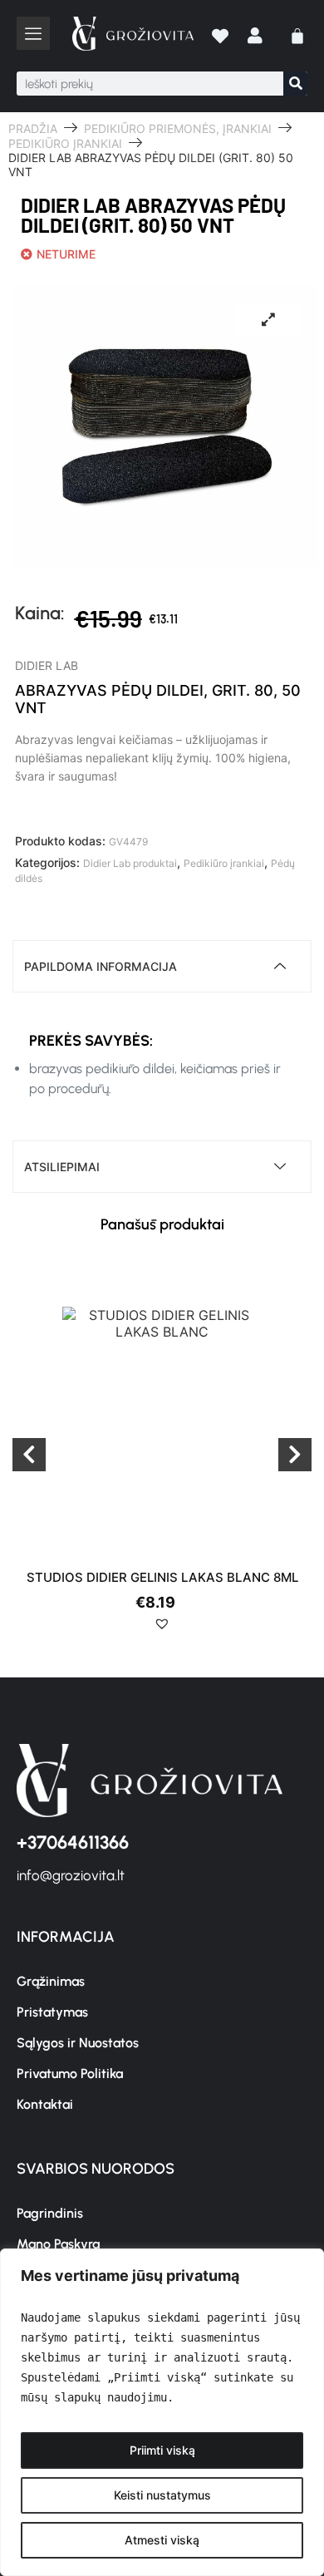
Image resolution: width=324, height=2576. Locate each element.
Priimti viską (162, 2450)
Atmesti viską (162, 2540)
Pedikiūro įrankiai (65, 143)
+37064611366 (73, 1842)
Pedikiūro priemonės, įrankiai (178, 128)
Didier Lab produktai (130, 863)
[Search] (295, 84)
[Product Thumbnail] (268, 319)
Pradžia (33, 128)
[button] (162, 1630)
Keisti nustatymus (162, 2495)
